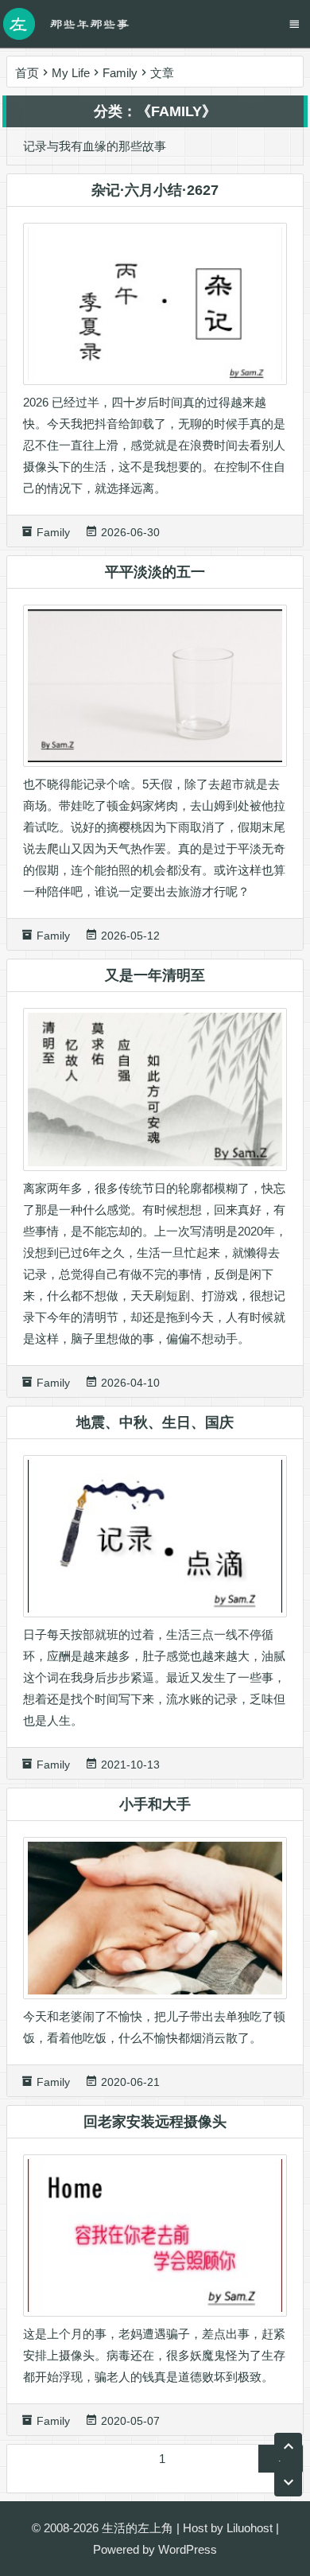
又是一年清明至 (155, 975)
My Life (71, 73)
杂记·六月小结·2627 (155, 190)
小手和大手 (155, 1804)
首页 (27, 73)
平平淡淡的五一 (155, 572)
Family (120, 73)
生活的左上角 (138, 2528)
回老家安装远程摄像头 (155, 2122)
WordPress (188, 2549)
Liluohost (250, 2528)
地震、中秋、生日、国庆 (155, 1422)
